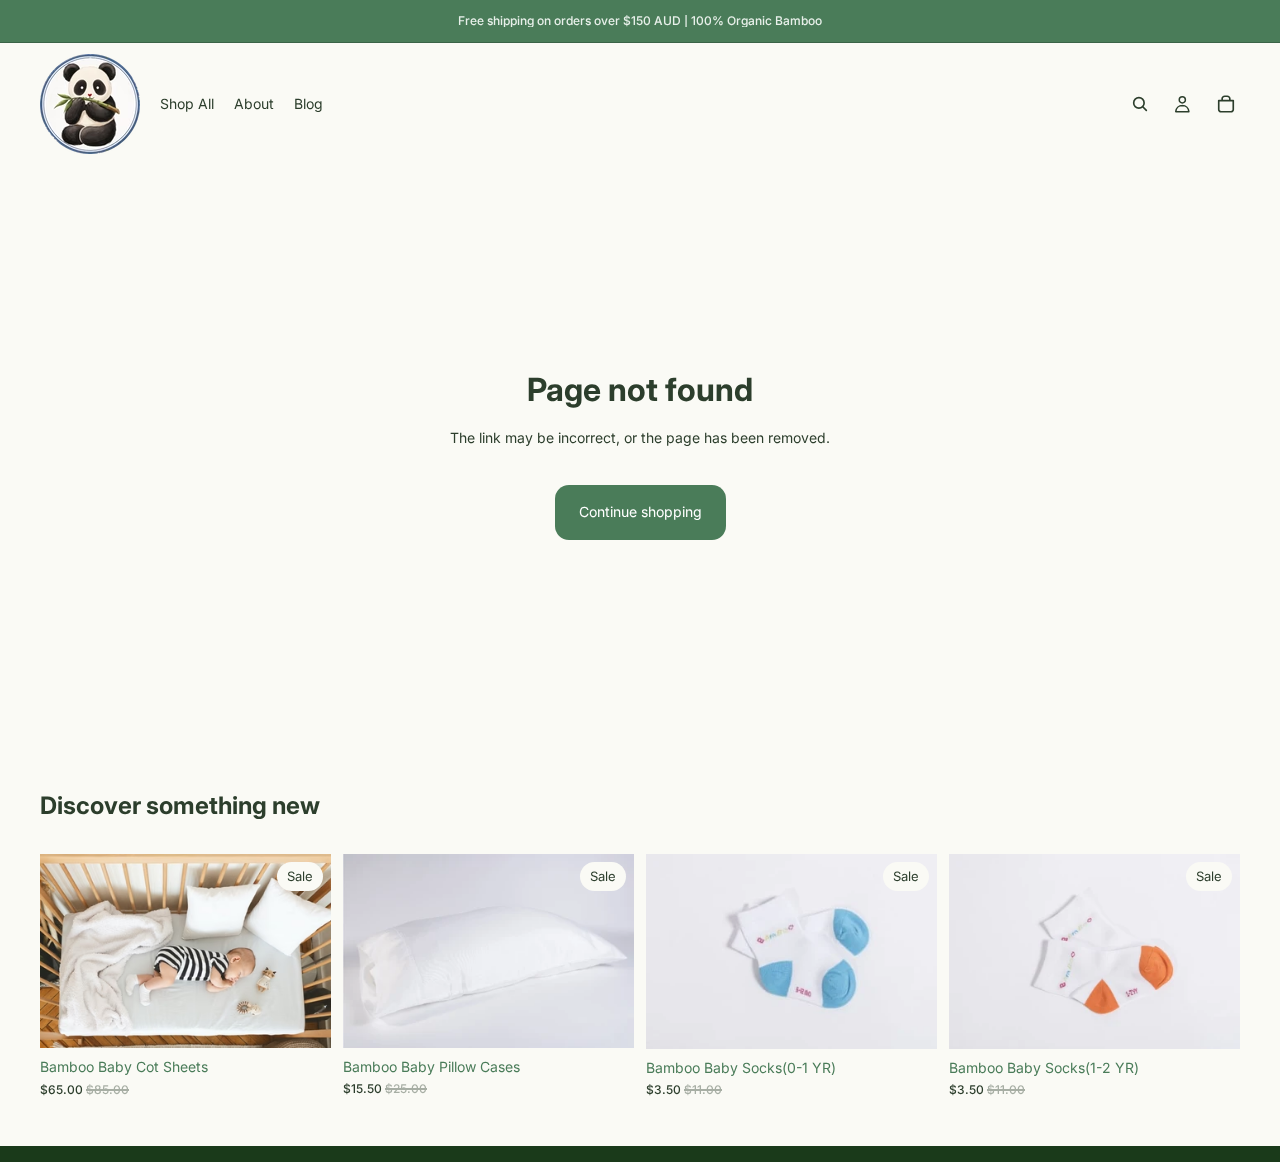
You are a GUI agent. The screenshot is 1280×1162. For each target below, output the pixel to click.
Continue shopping (640, 511)
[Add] (300, 1018)
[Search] (1140, 104)
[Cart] (1226, 104)
